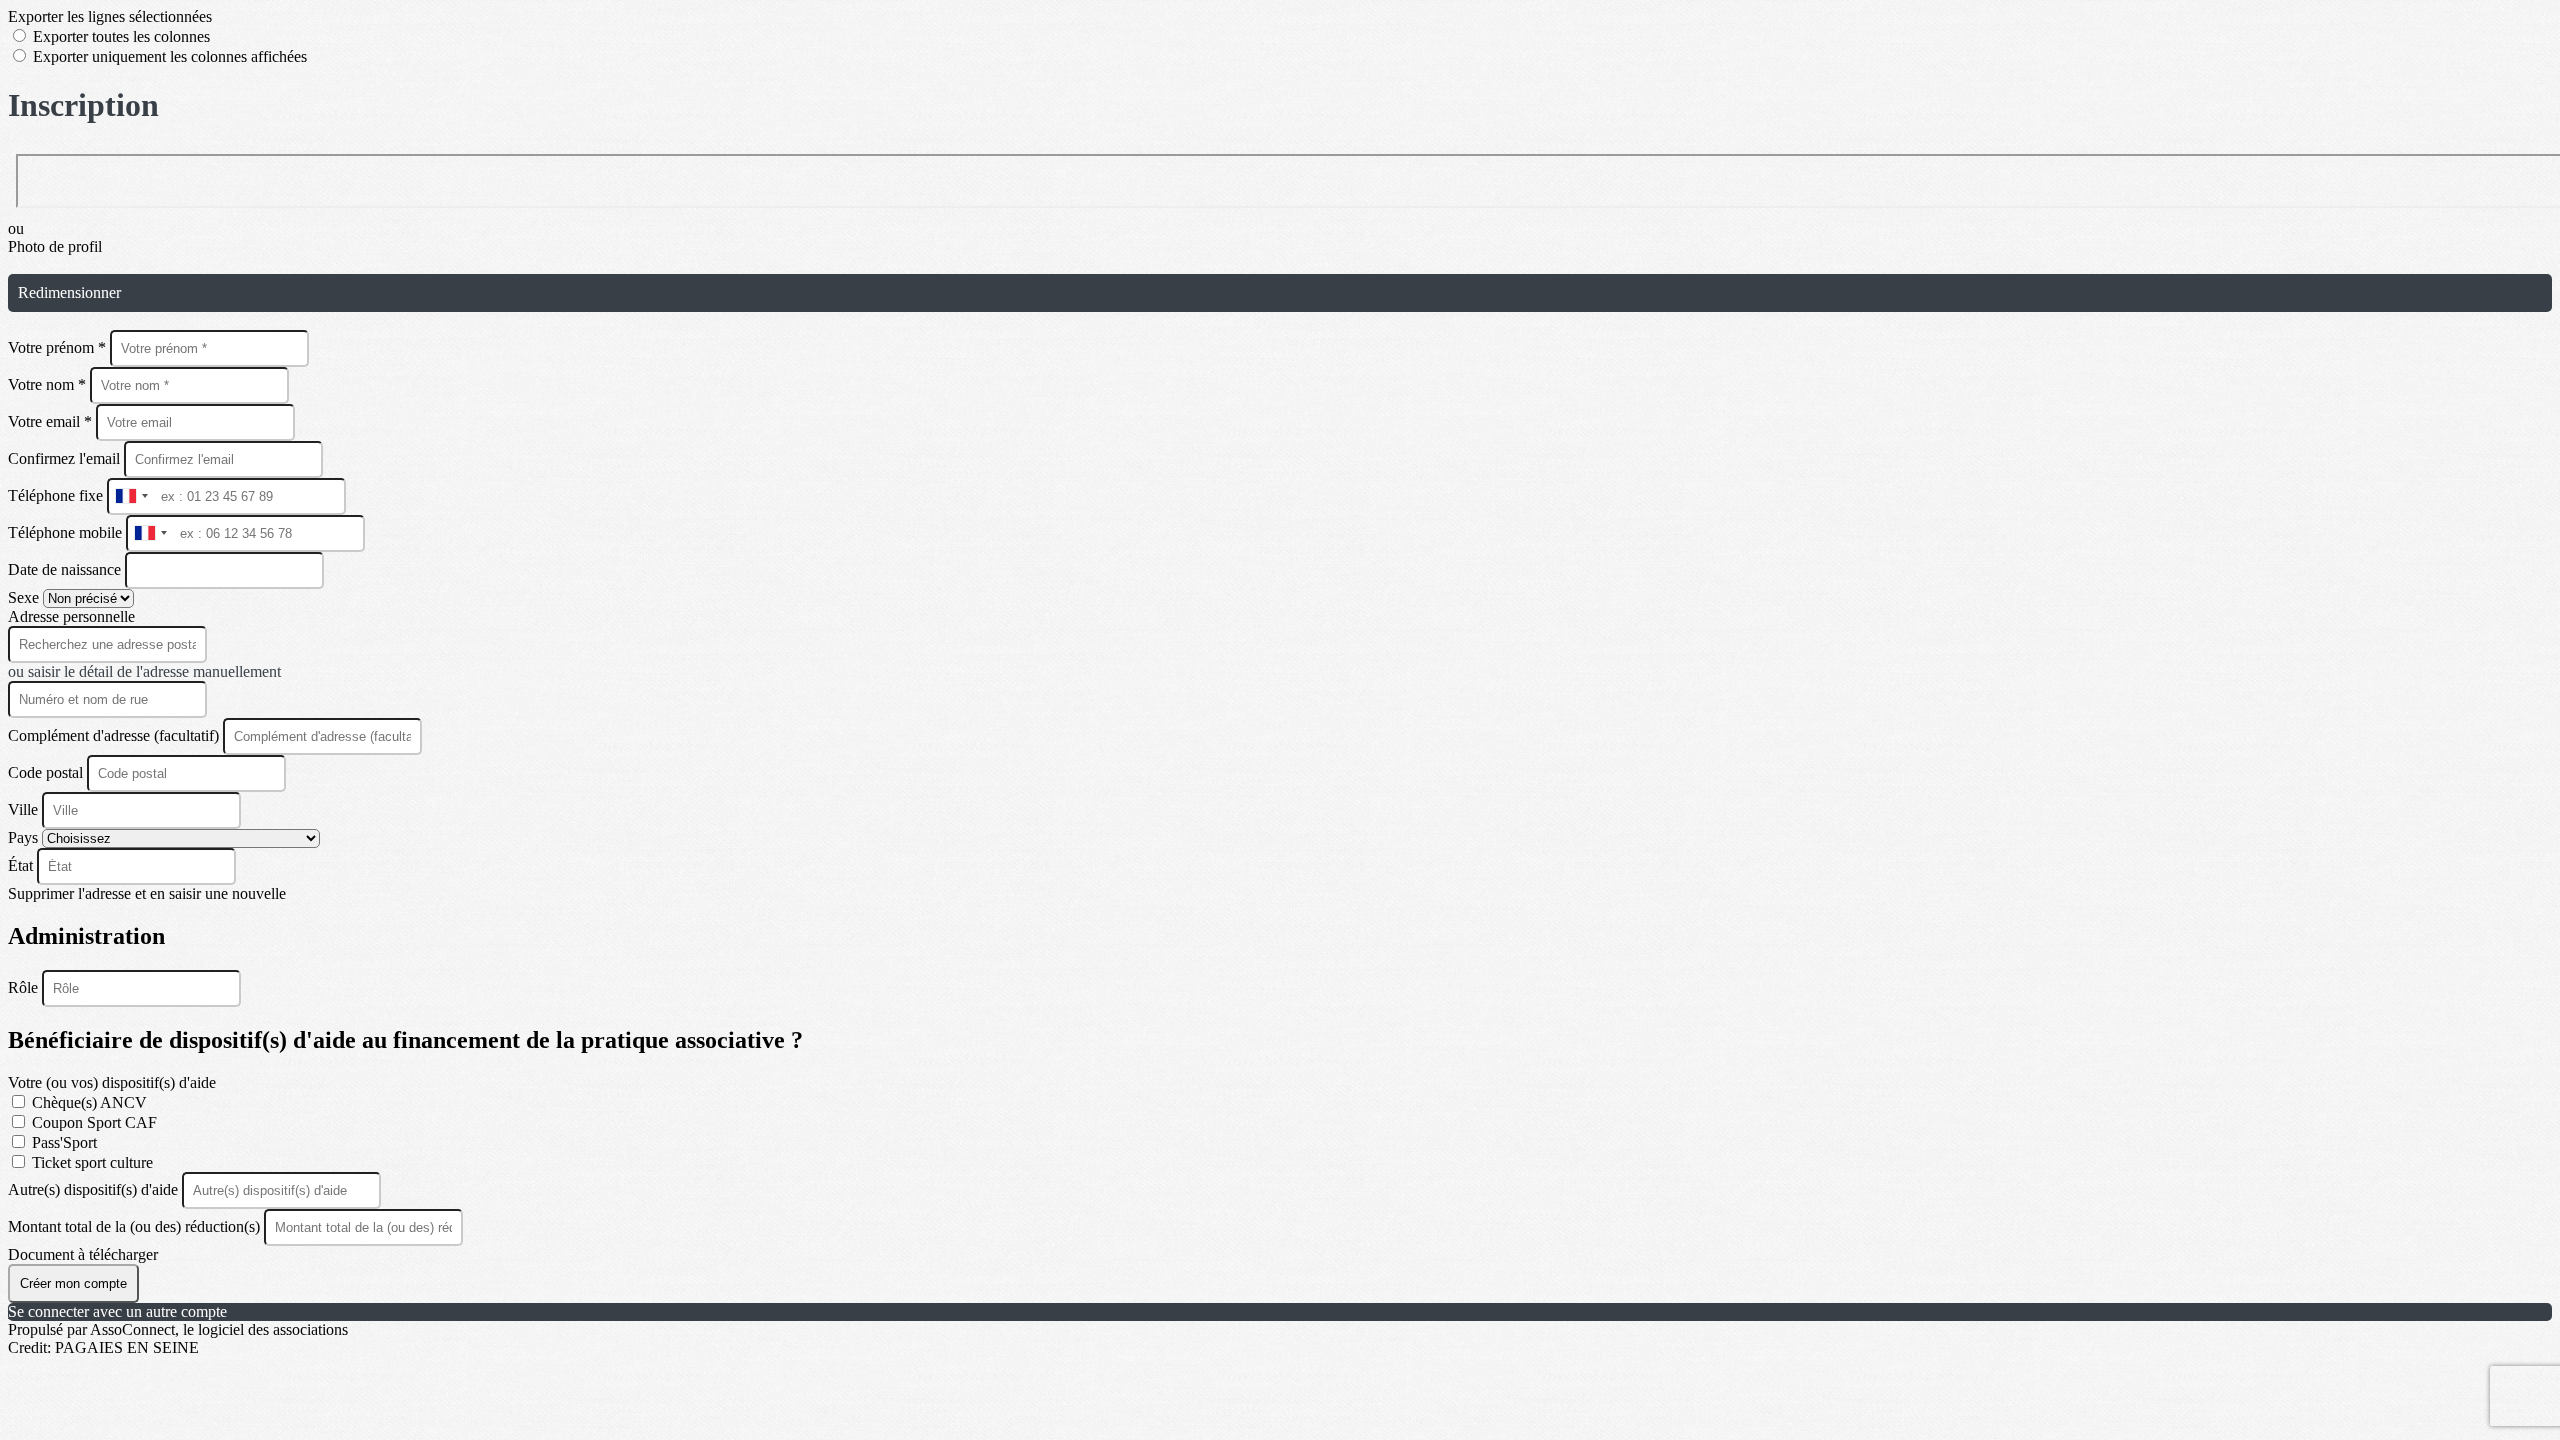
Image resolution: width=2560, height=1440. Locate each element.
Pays (25, 837)
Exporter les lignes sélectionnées (110, 16)
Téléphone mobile (67, 532)
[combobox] (131, 496)
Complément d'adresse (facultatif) (115, 735)
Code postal (45, 772)
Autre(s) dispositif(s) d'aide (95, 1189)
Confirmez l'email (64, 458)
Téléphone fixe (57, 495)
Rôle (25, 987)
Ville (25, 809)
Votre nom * (49, 384)
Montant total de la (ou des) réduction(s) (136, 1226)
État (22, 865)
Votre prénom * (59, 347)
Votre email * (52, 421)
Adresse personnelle (71, 616)
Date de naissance (66, 569)
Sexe (25, 597)
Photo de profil (55, 246)
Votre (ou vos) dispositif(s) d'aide (112, 1082)
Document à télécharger (83, 1254)
